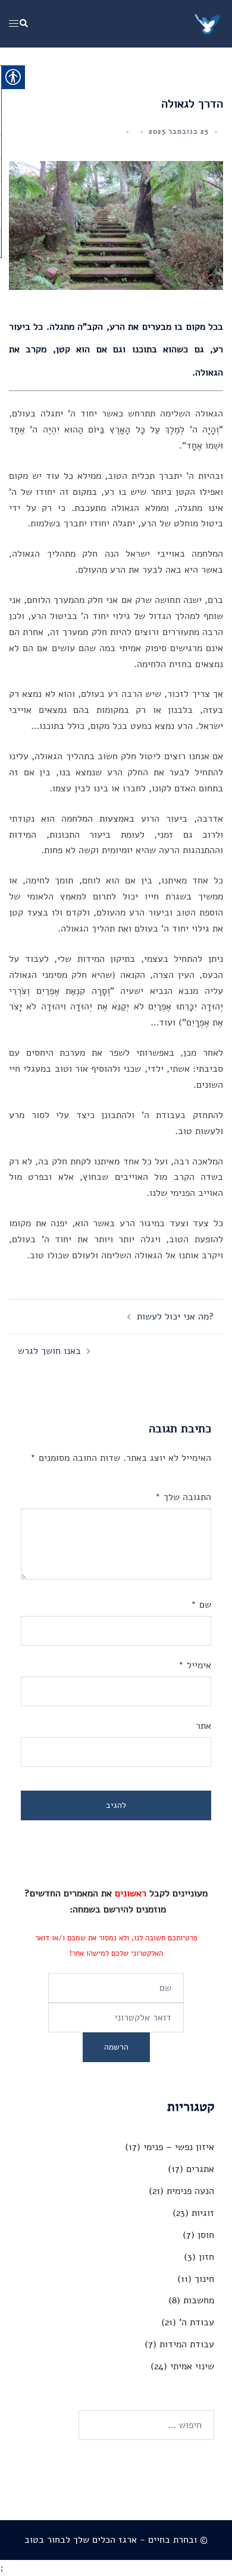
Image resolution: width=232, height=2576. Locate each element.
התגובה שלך (183, 1497)
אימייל (195, 1665)
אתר (203, 1726)
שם (201, 1605)
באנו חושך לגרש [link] (49, 1351)
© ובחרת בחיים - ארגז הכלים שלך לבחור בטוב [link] (116, 2540)
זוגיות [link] (203, 2213)
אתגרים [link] (200, 2169)
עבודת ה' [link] (197, 2322)
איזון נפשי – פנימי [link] (179, 2147)
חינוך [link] (204, 2279)
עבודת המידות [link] (187, 2344)
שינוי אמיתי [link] (192, 2366)
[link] (208, 23)
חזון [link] (206, 2257)
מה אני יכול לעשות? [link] (175, 1317)
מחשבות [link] (199, 2300)
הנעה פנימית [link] (190, 2191)
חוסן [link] (206, 2235)
